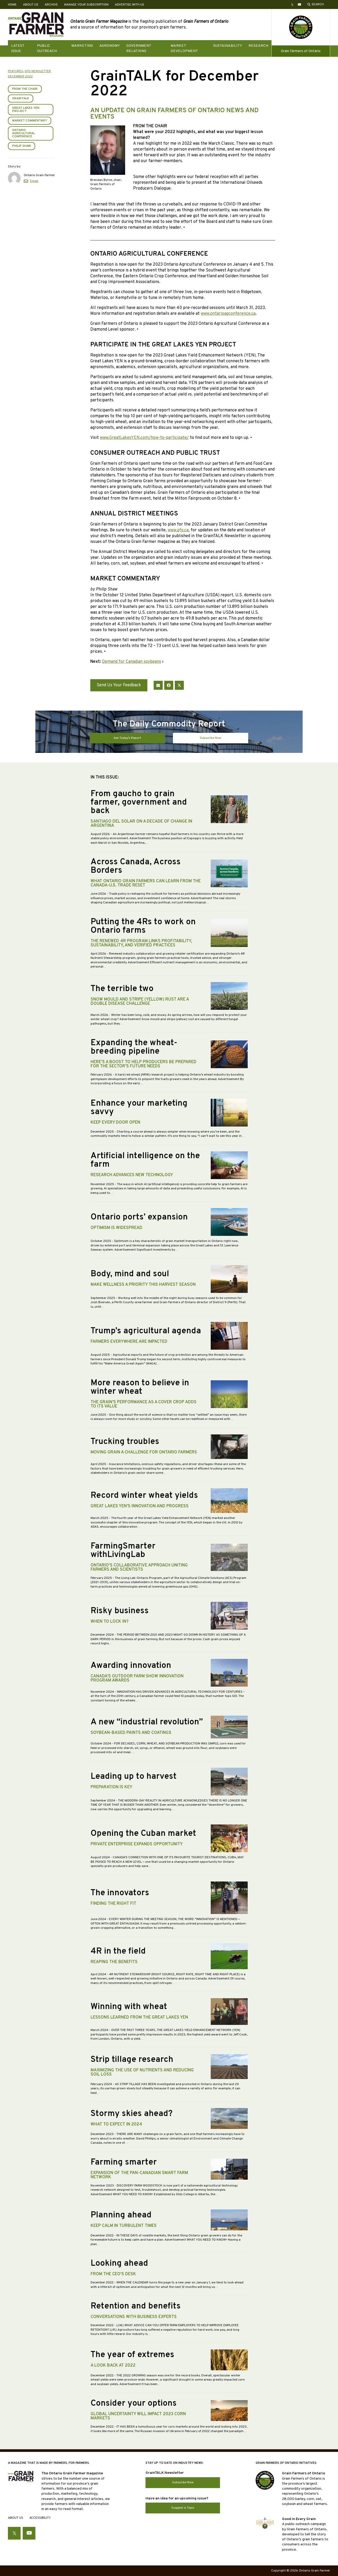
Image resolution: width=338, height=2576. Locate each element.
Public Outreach (47, 48)
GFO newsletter (38, 71)
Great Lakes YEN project (26, 110)
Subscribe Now (211, 738)
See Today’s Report (127, 738)
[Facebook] (169, 685)
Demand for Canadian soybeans (132, 662)
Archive (51, 5)
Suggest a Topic (183, 2508)
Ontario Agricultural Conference (24, 133)
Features (15, 71)
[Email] (158, 685)
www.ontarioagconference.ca (228, 314)
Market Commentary (30, 121)
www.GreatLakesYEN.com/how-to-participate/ (144, 438)
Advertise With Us (130, 5)
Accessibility (40, 2518)
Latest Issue (18, 48)
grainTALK (21, 98)
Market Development (184, 48)
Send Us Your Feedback (119, 685)
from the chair (25, 89)
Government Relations (139, 48)
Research (258, 46)
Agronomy (110, 46)
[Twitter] (179, 685)
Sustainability (228, 46)
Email (34, 181)
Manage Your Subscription (86, 5)
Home (12, 5)
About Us (31, 5)
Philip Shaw (22, 146)
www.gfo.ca (178, 530)
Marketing (82, 46)
